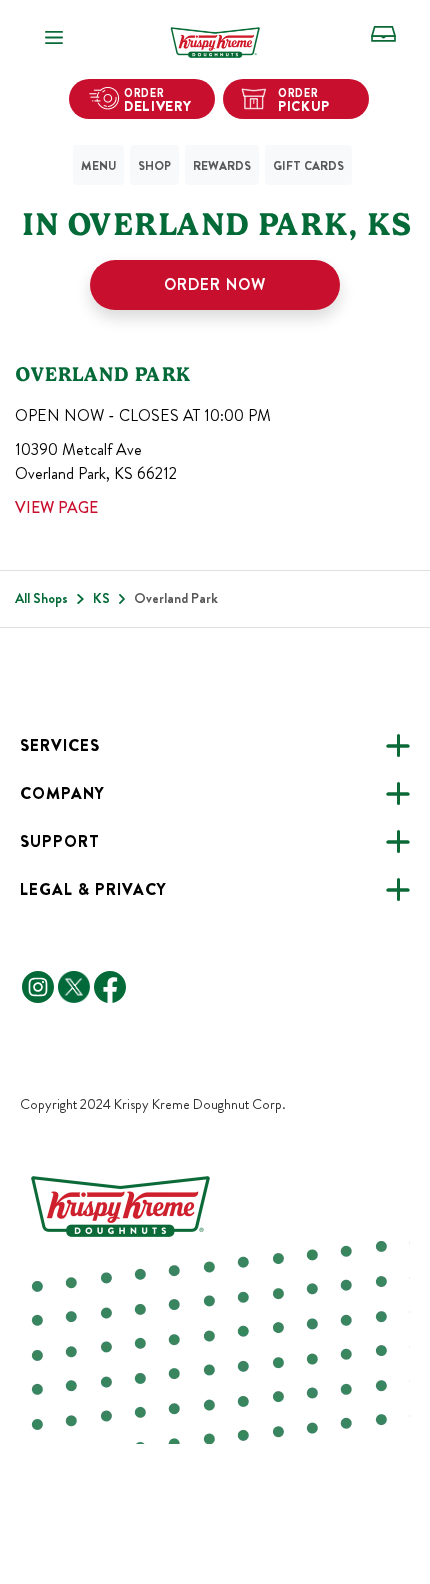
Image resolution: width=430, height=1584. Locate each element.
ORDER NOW (215, 284)
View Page (56, 507)
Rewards (222, 166)
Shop (154, 166)
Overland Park (102, 374)
